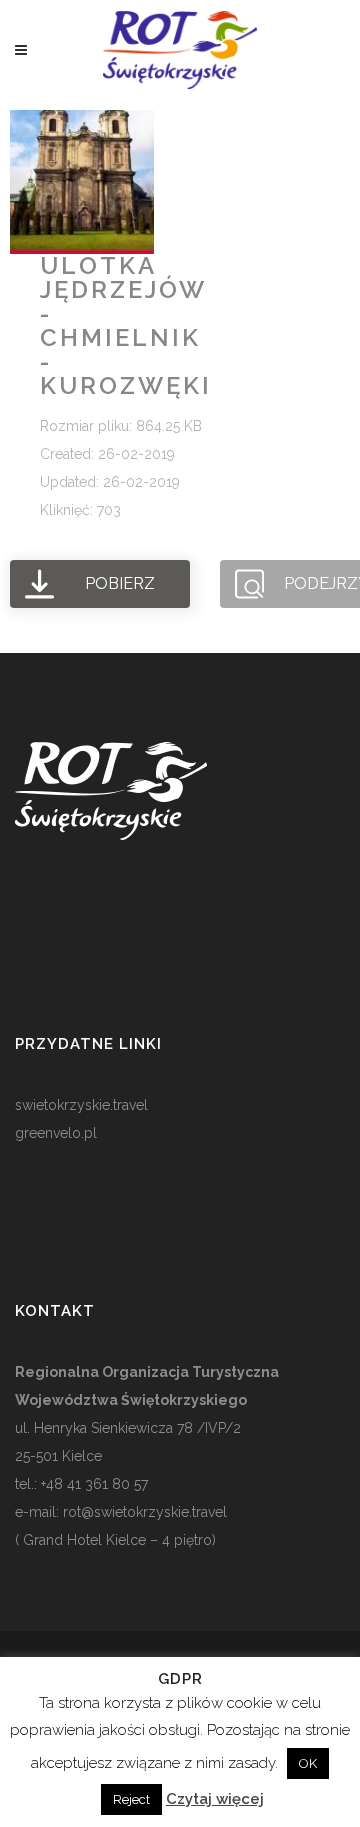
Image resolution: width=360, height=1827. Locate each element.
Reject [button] (131, 1799)
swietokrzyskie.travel (81, 1105)
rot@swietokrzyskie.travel (143, 1512)
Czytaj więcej (215, 1799)
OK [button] (308, 1763)
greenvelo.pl (56, 1133)
